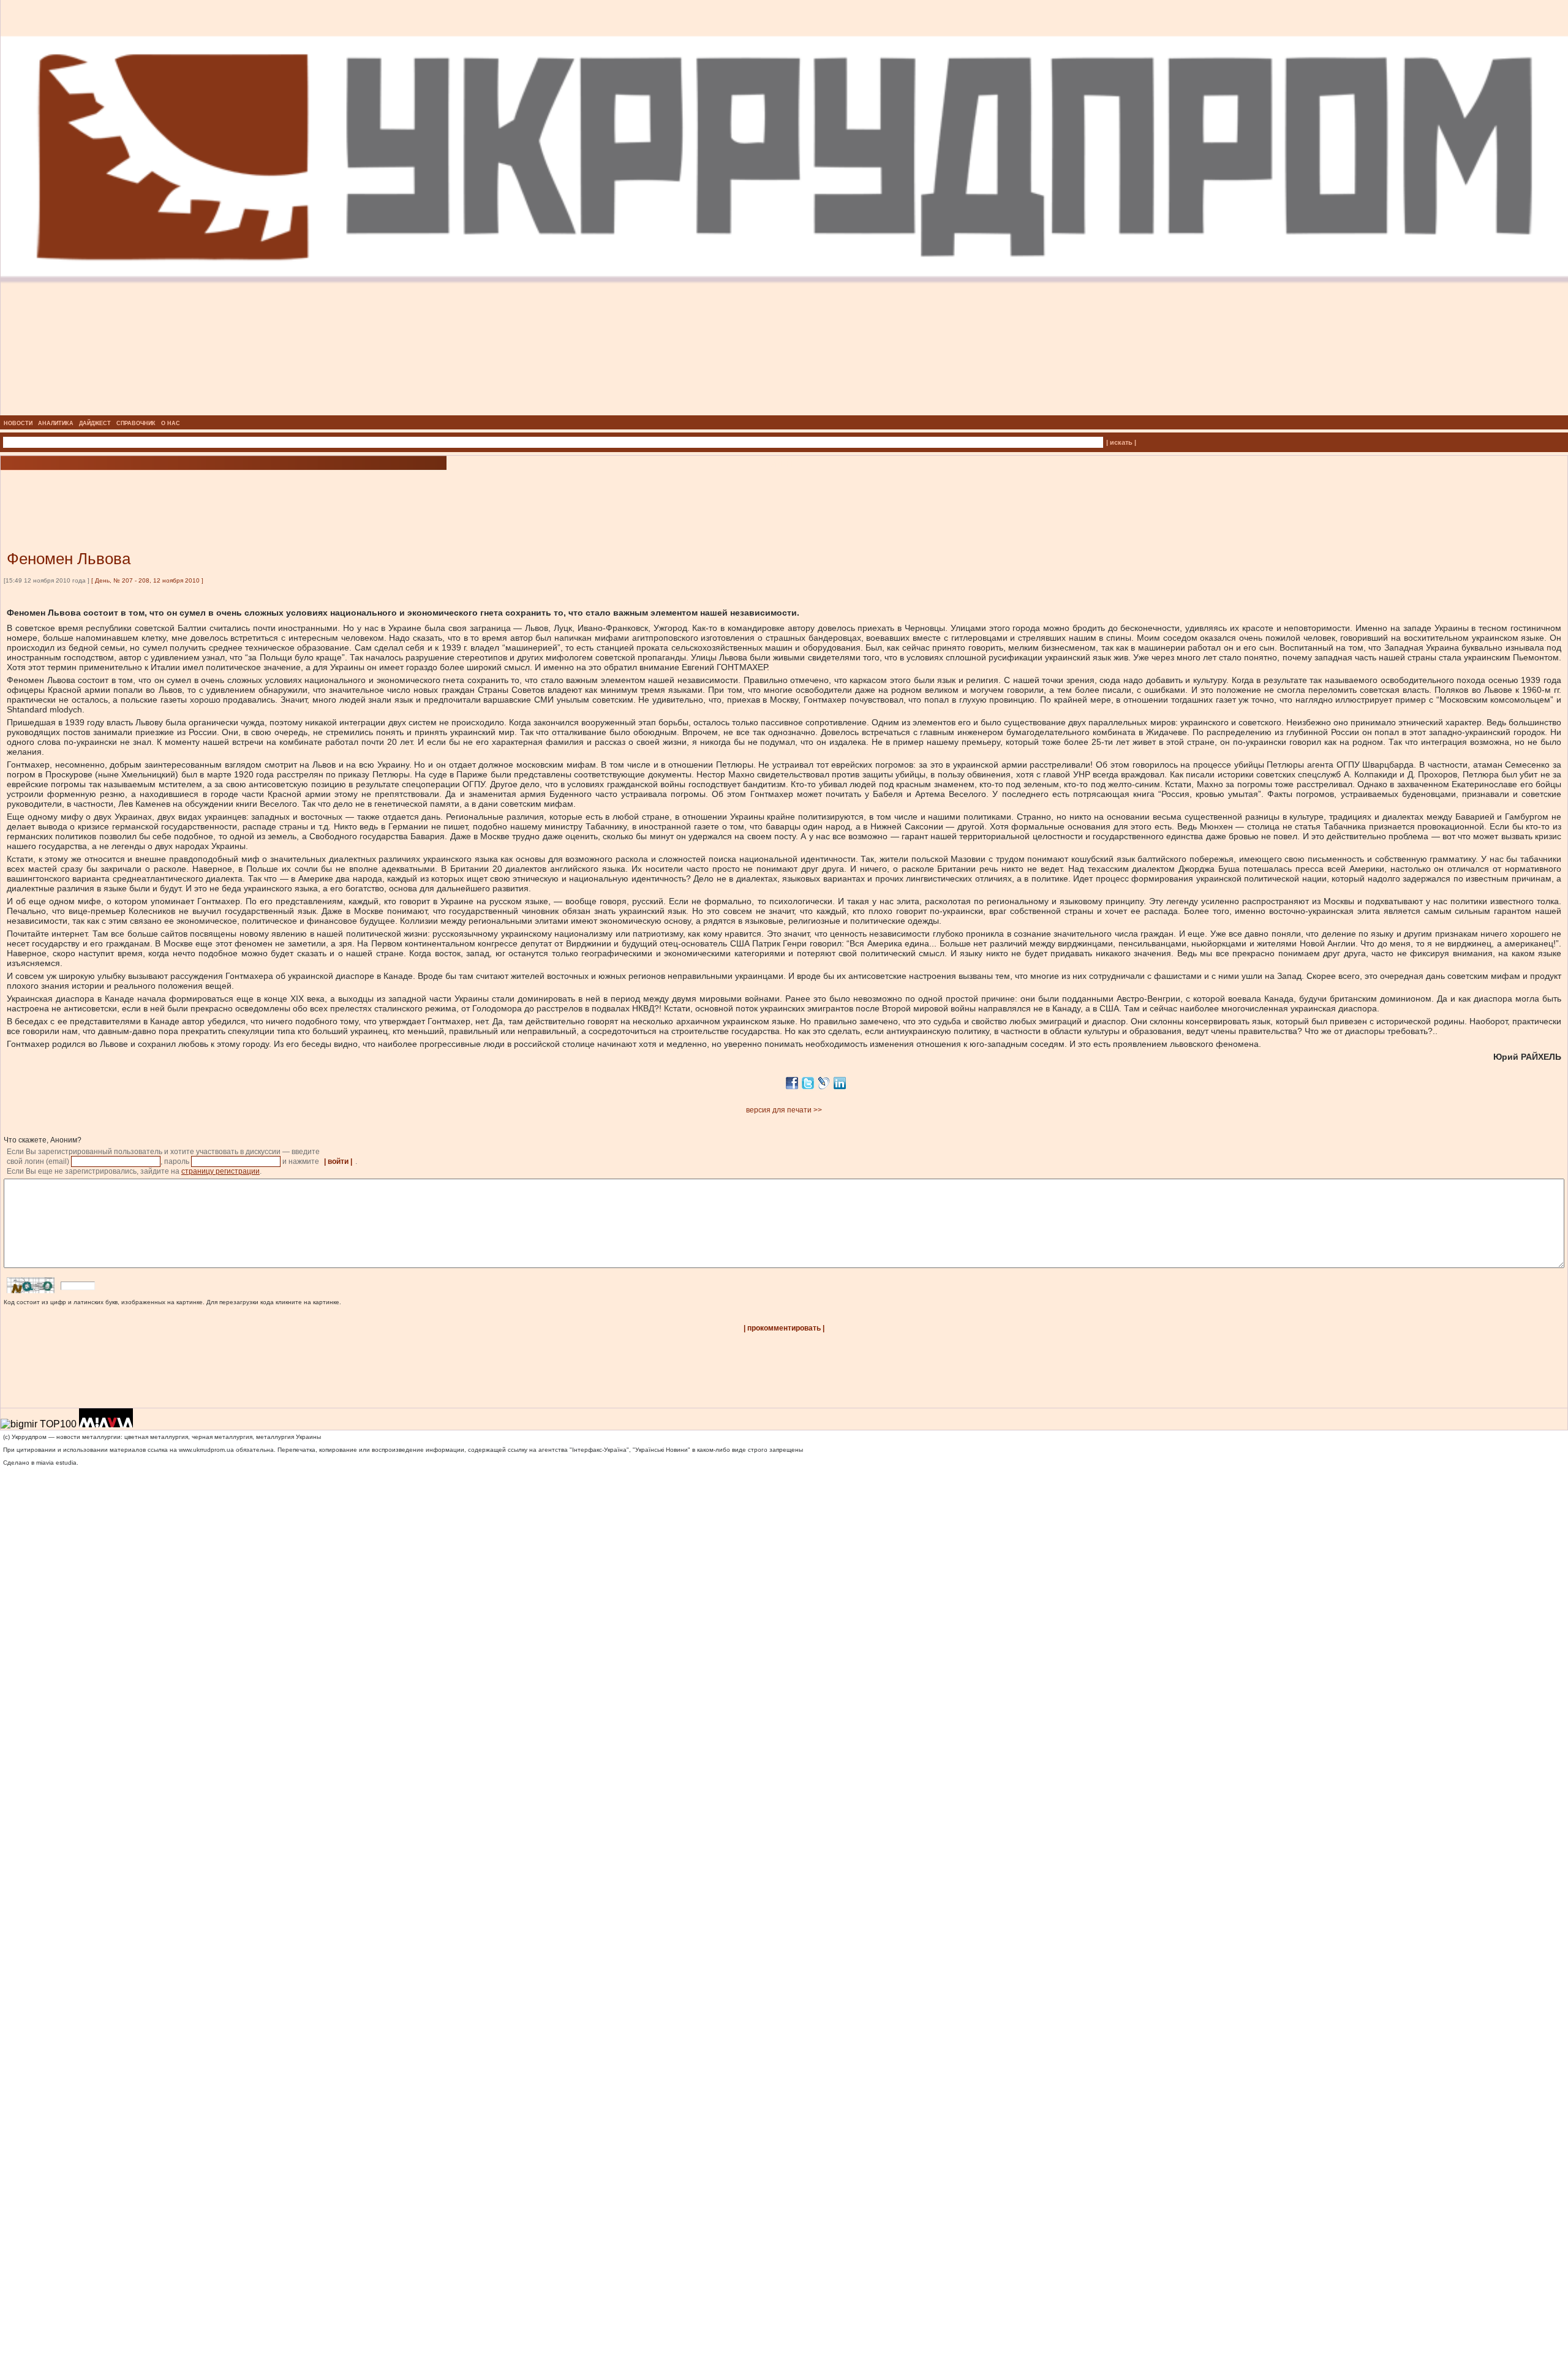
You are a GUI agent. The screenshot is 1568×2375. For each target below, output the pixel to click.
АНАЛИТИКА (56, 423)
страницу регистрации (221, 1171)
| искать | (1121, 442)
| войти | (338, 1161)
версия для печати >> (784, 1110)
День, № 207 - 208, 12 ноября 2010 (147, 580)
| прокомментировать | (784, 1328)
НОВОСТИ (18, 423)
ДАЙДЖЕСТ (95, 423)
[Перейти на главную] (784, 412)
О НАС (171, 423)
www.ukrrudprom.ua (206, 1450)
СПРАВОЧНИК (136, 423)
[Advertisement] (147, 492)
